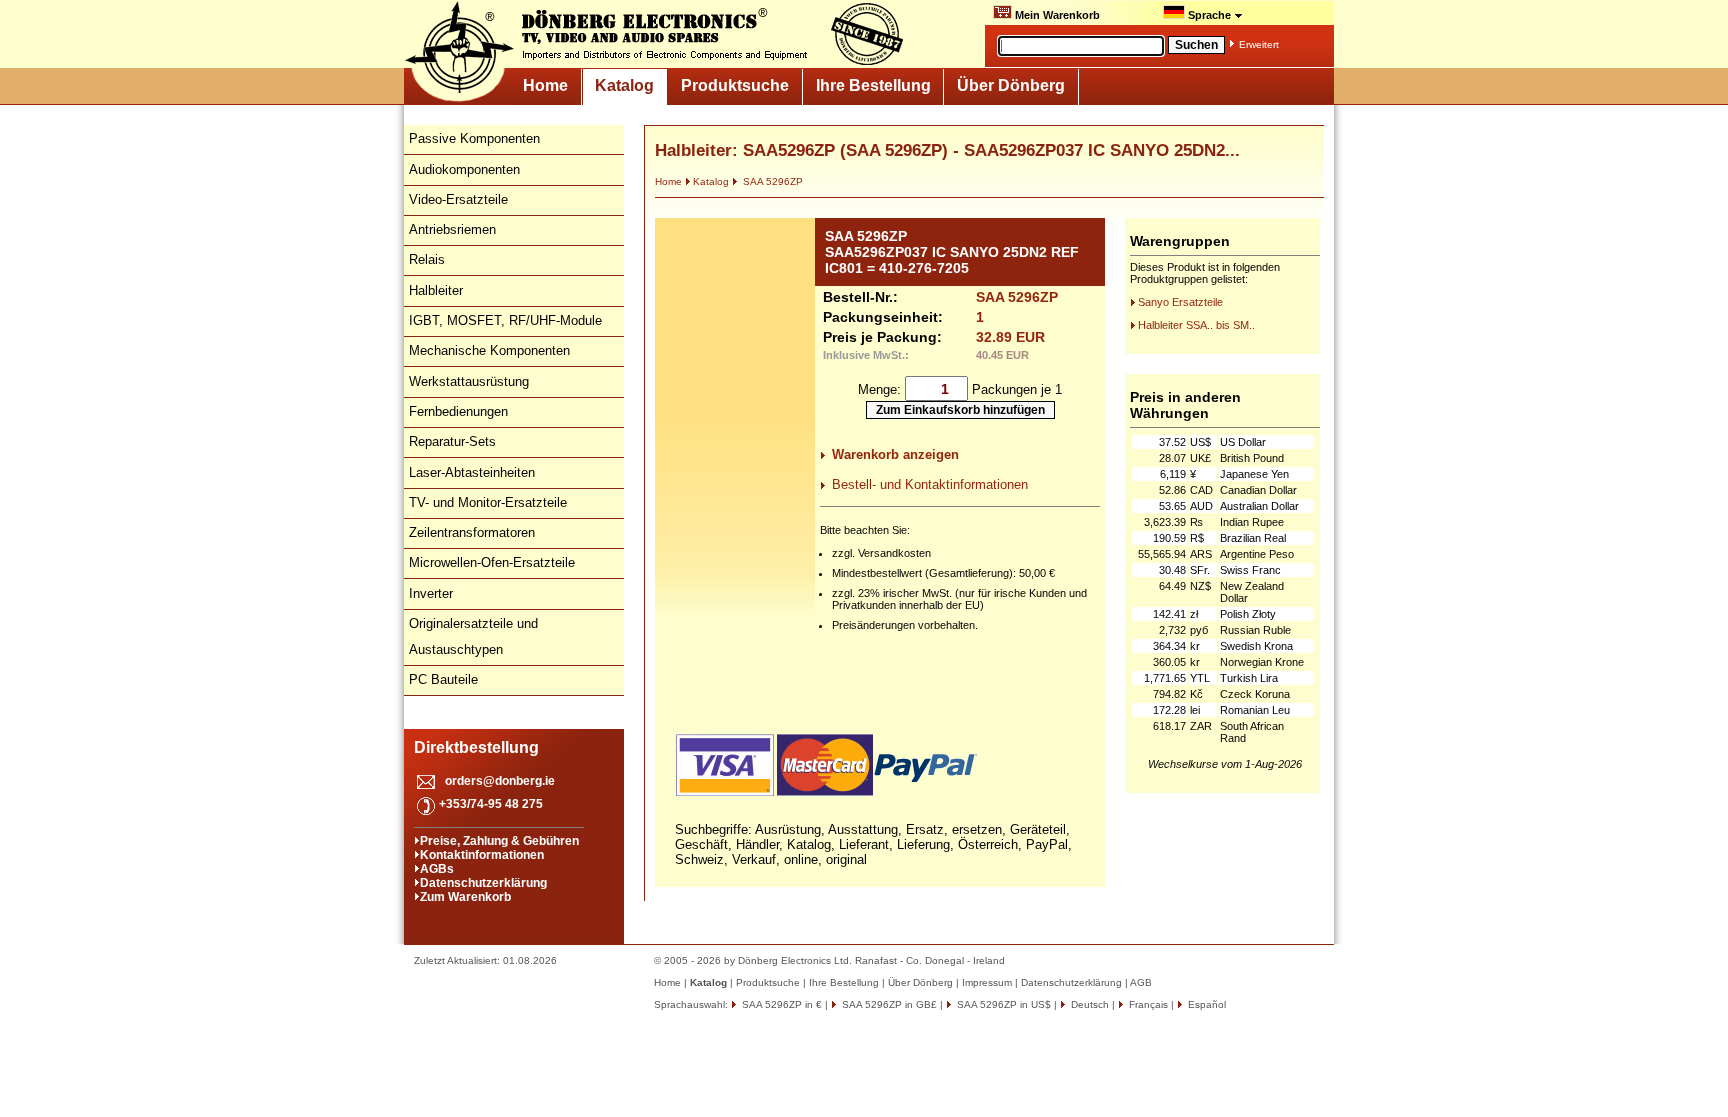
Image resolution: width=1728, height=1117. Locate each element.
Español (1205, 1004)
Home (545, 85)
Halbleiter (436, 290)
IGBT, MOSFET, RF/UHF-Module (505, 320)
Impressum (987, 982)
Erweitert (1259, 44)
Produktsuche (735, 85)
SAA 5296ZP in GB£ (888, 1004)
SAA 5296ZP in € (780, 1004)
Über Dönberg (1011, 85)
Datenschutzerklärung (483, 883)
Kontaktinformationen (482, 855)
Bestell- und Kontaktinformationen (930, 484)
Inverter (431, 593)
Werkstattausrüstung (469, 381)
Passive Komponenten (474, 138)
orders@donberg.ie (500, 781)
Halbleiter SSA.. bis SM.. (1196, 325)
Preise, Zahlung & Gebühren (499, 841)
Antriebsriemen (452, 229)
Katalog (624, 85)
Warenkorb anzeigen (895, 454)
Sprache (1209, 15)
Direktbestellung (476, 747)
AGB (1141, 982)
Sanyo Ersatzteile (1180, 302)
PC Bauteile (443, 679)
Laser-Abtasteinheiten (472, 472)
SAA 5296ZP (771, 181)
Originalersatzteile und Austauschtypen (473, 636)
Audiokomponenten (464, 169)
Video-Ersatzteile (458, 199)
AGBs (437, 869)
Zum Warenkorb (465, 897)
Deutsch (1088, 1004)
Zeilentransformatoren (472, 532)
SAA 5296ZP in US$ (1002, 1004)
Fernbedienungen (458, 411)
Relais (427, 259)
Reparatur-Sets (452, 441)
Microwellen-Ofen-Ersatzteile (492, 562)
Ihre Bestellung (873, 85)
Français (1147, 1004)
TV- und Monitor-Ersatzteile (488, 502)
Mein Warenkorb (1056, 15)
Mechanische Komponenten (489, 350)
